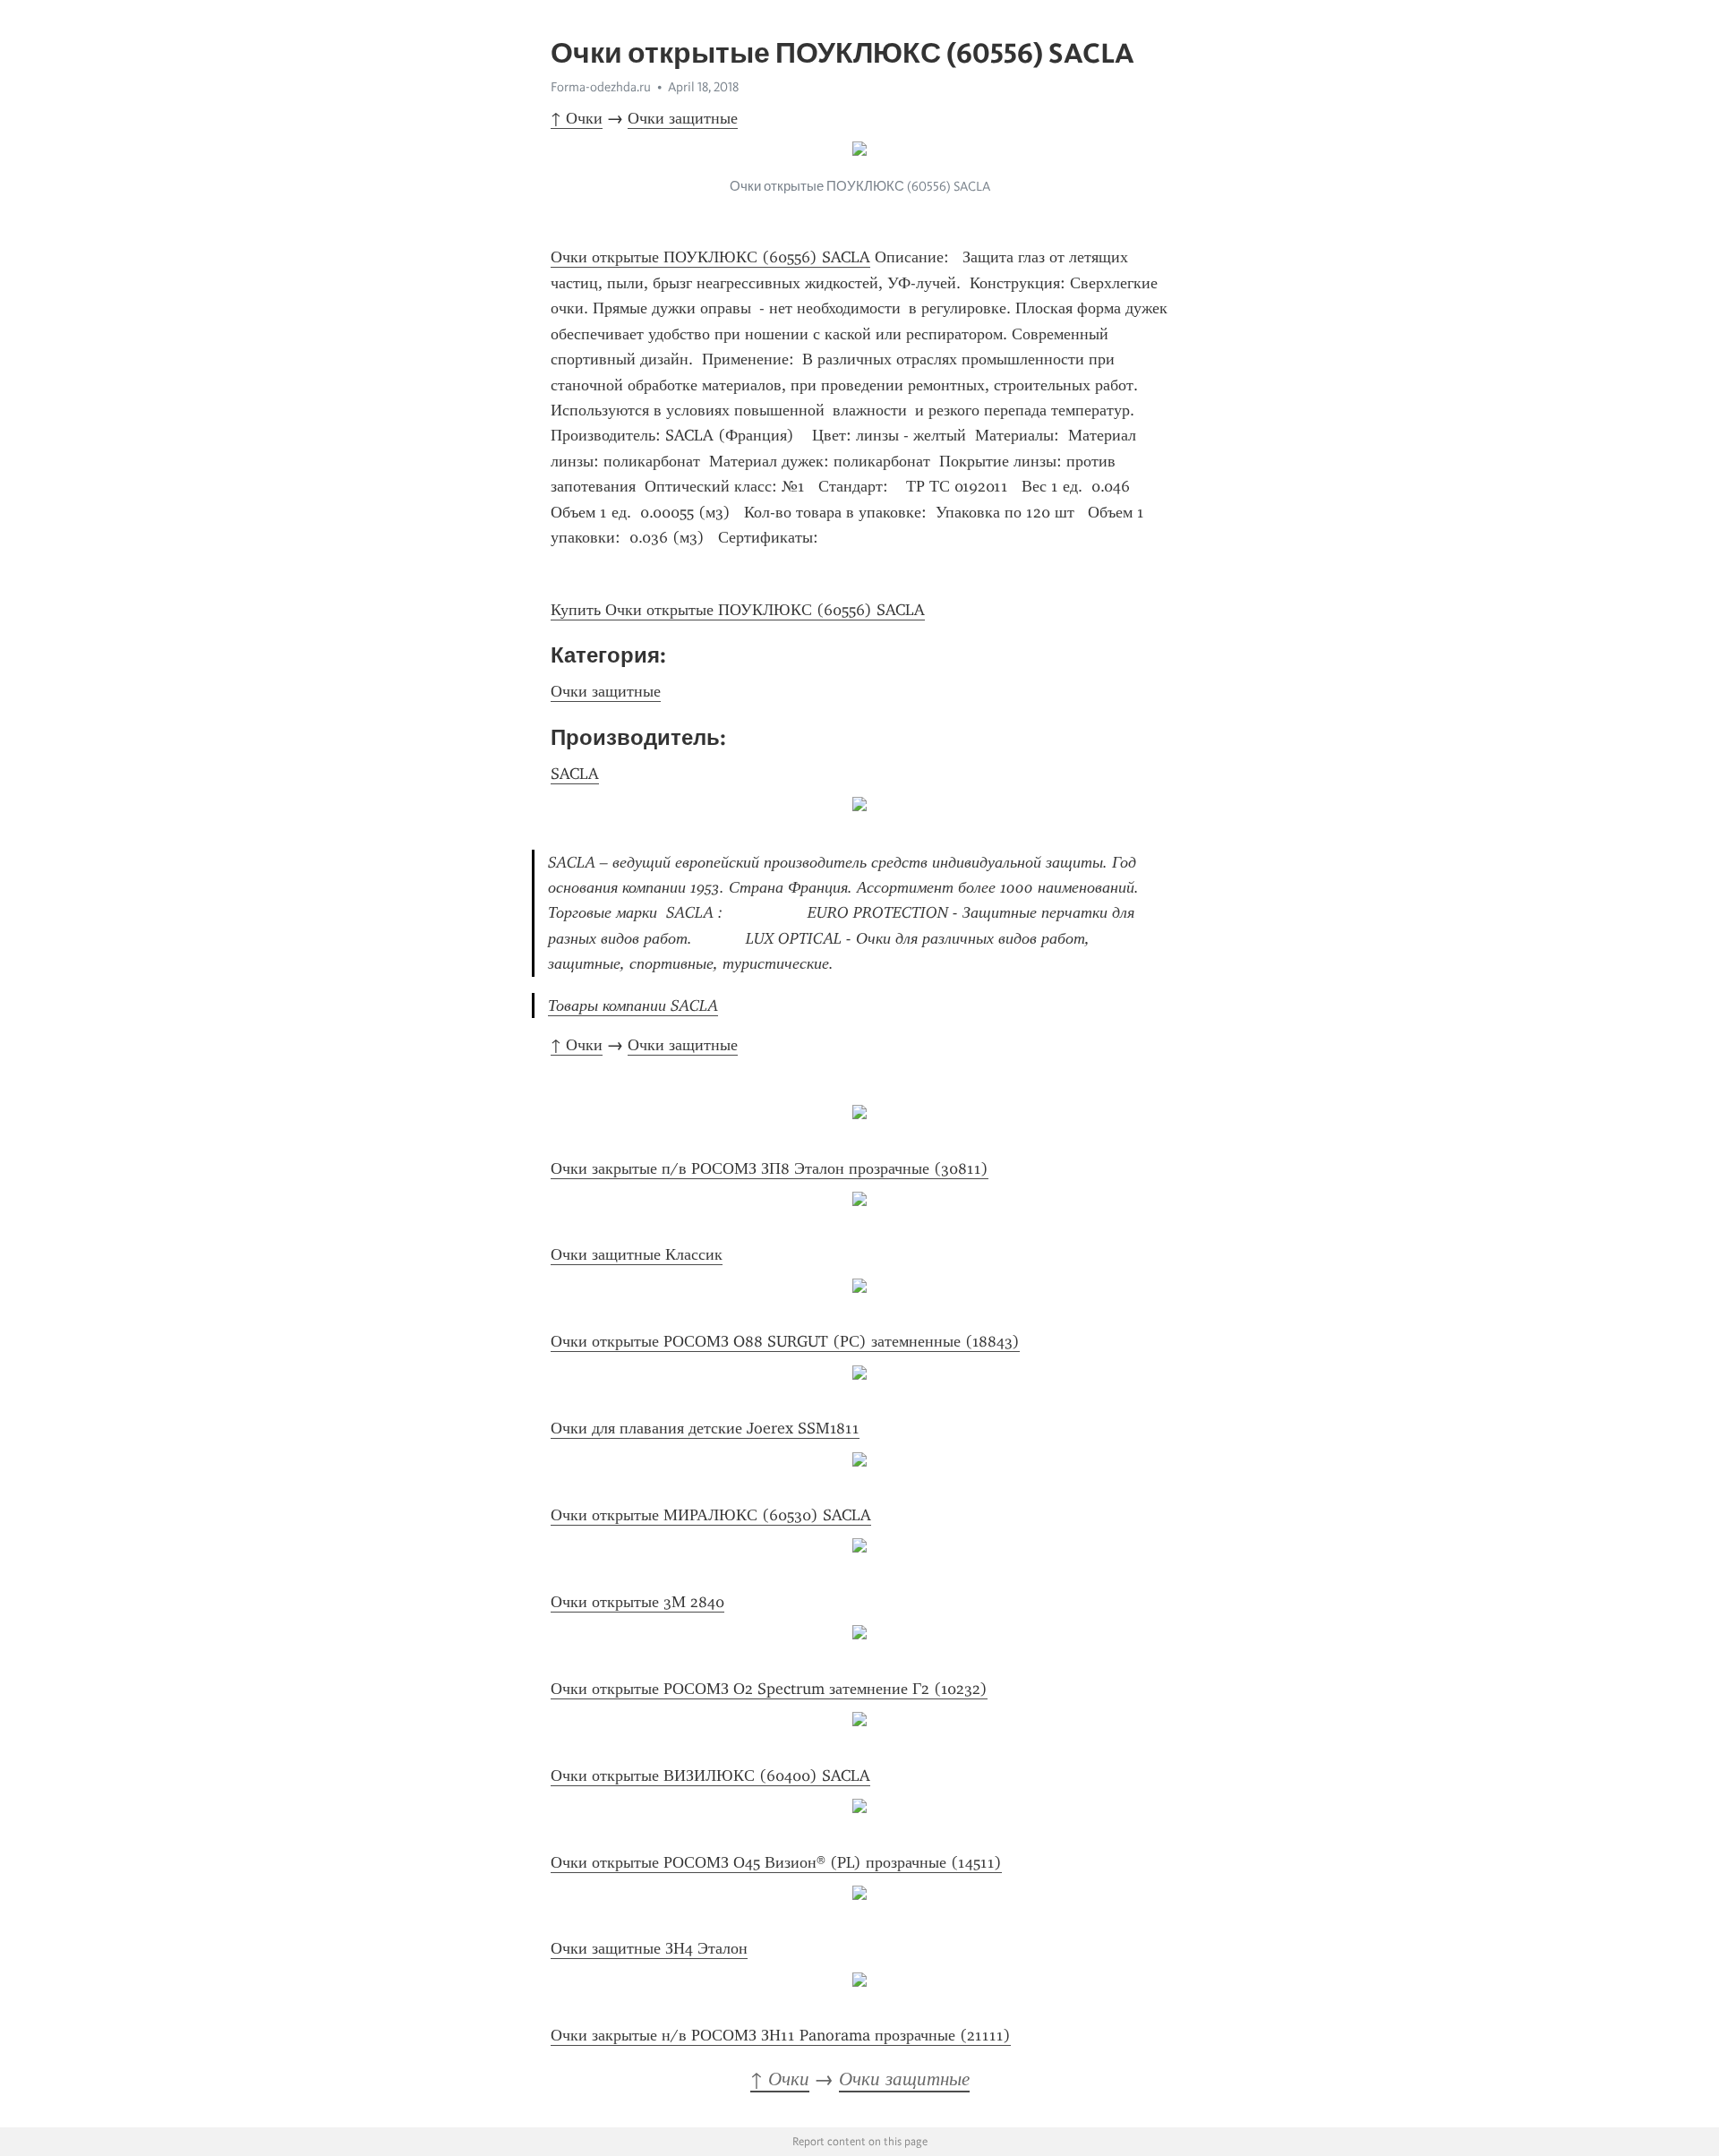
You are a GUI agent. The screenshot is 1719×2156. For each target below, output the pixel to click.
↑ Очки (577, 118)
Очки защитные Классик (637, 1254)
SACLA (575, 774)
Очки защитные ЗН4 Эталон (649, 1948)
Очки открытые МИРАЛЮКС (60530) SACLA (711, 1515)
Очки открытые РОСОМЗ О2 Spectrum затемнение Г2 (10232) (769, 1689)
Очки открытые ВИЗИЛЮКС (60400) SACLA (710, 1775)
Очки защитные (683, 118)
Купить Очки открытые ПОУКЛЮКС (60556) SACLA (738, 610)
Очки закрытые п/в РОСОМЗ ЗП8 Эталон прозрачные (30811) (770, 1168)
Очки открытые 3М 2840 (637, 1602)
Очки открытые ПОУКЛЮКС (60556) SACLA (710, 257)
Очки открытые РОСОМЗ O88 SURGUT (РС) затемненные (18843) (785, 1341)
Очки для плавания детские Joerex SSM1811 (705, 1428)
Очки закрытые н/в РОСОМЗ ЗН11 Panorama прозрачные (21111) (781, 2035)
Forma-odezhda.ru (601, 87)
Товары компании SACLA (633, 1005)
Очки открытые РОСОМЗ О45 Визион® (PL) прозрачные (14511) (776, 1862)
